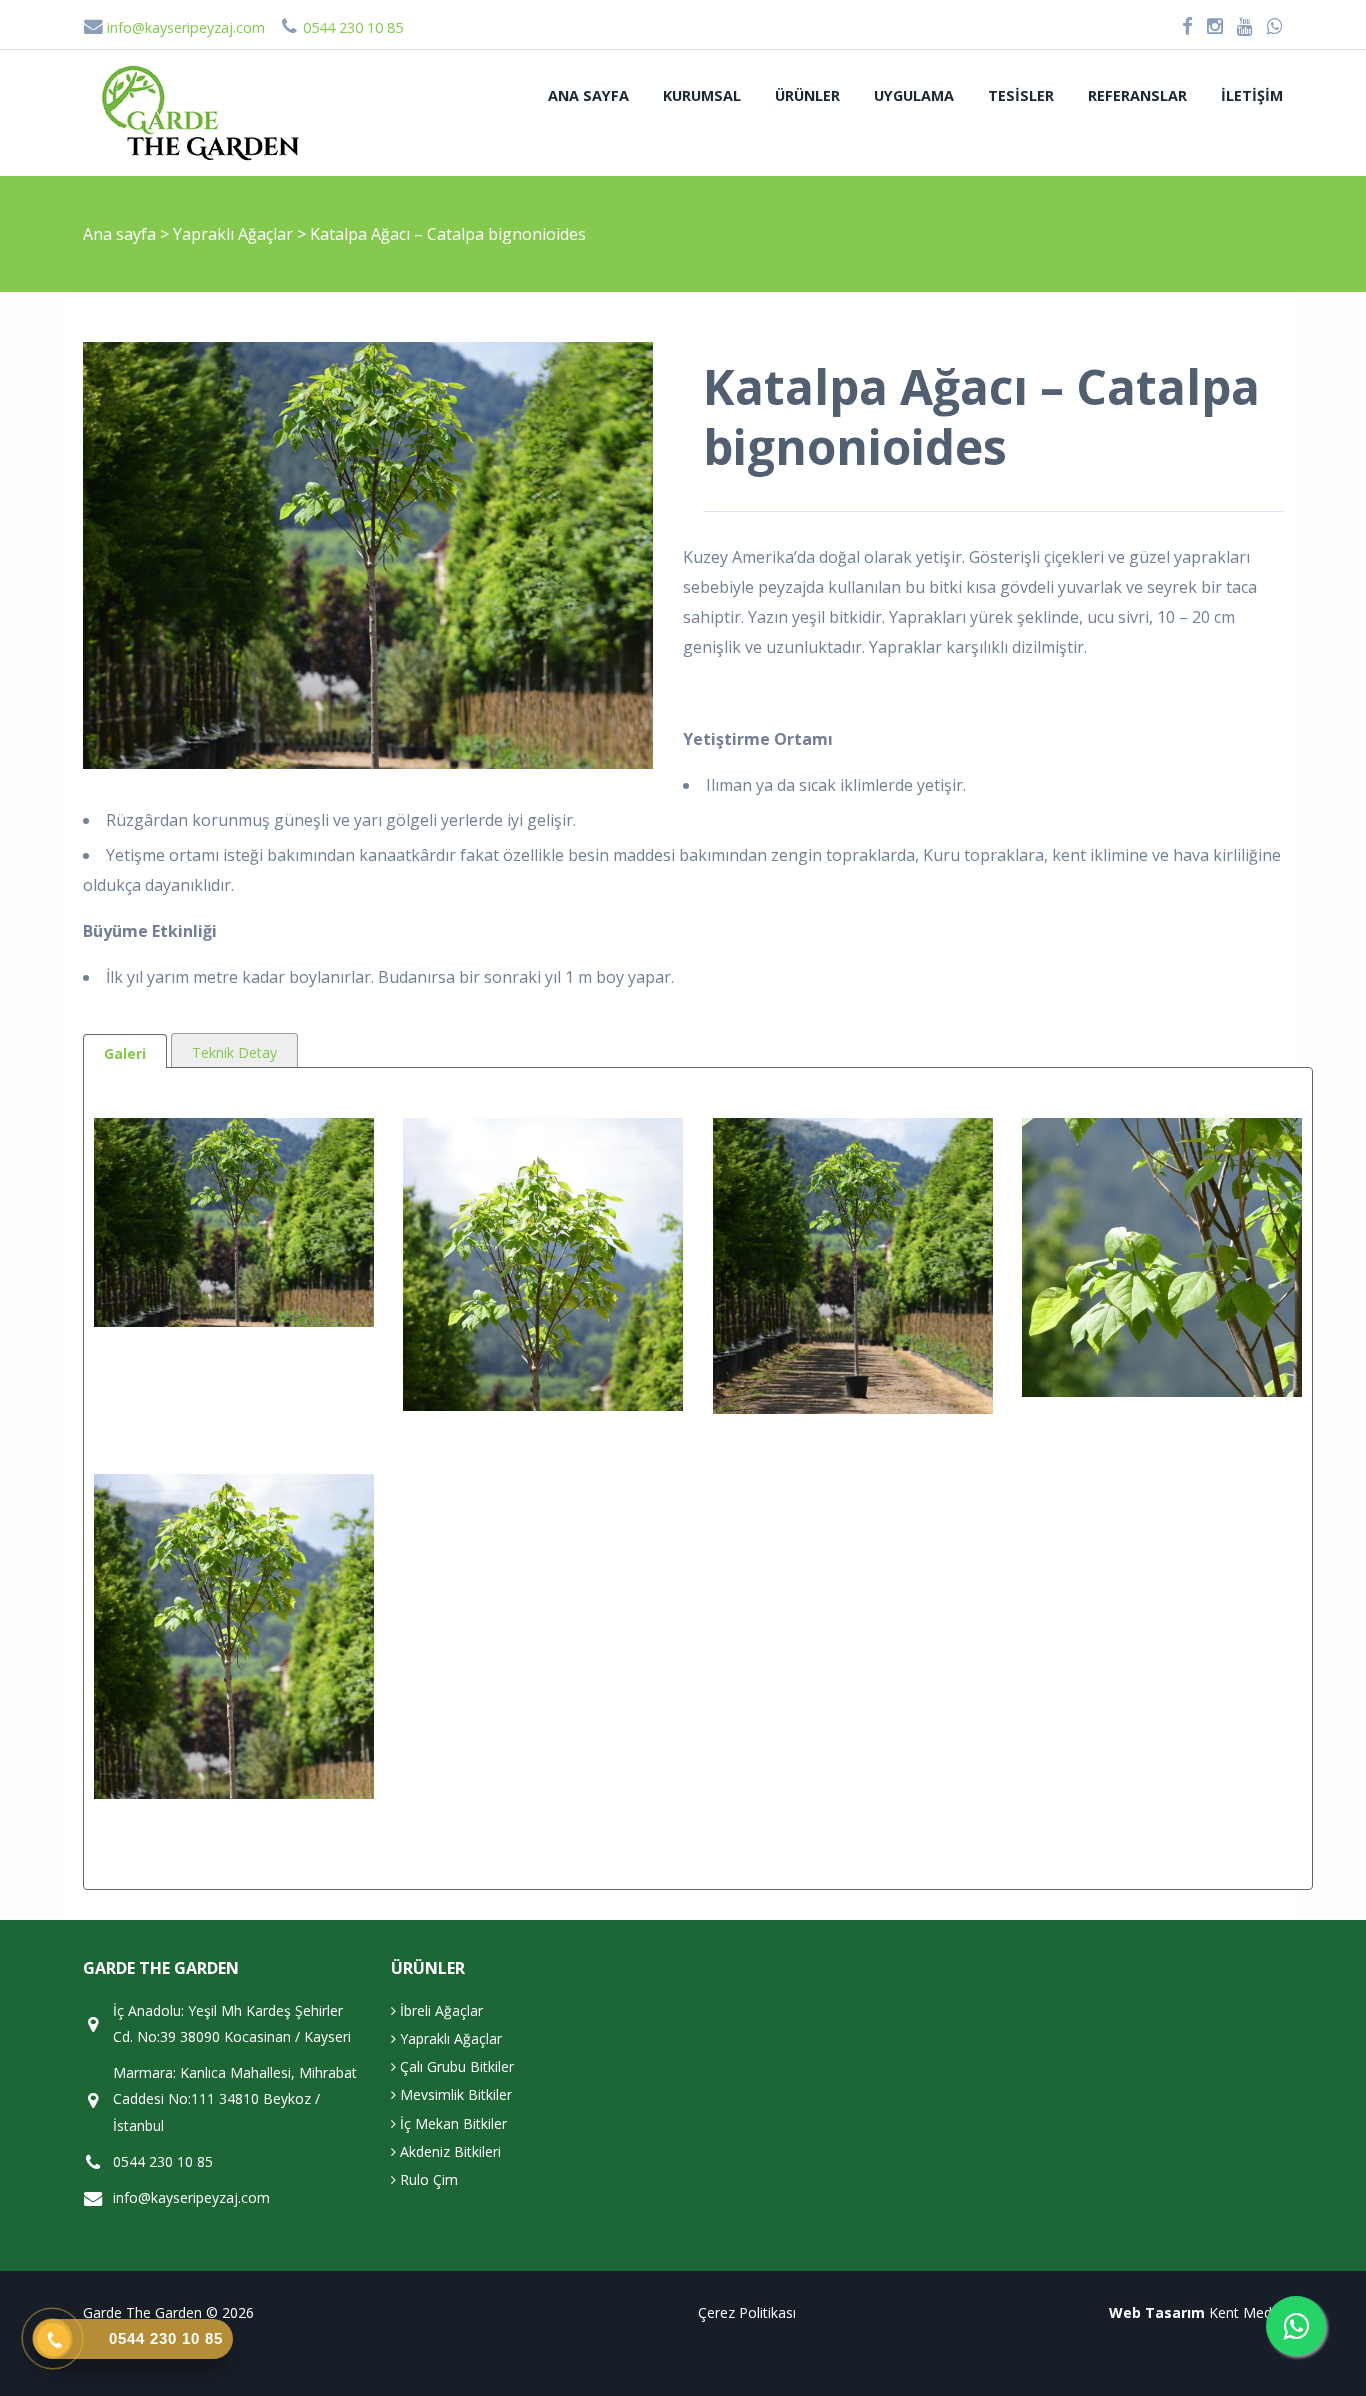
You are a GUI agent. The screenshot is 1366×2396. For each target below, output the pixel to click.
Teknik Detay (234, 1052)
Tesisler (1021, 95)
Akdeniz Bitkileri (448, 2151)
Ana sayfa (588, 95)
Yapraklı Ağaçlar (235, 234)
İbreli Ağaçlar (439, 2010)
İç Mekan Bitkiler (451, 2123)
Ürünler (807, 95)
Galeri (125, 1053)
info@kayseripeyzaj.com (184, 27)
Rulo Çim (427, 2179)
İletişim (1252, 95)
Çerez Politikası (747, 2312)
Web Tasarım (1157, 2312)
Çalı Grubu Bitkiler (455, 2066)
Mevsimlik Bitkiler (454, 2094)
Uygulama (914, 95)
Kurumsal (702, 95)
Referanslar (1137, 95)
